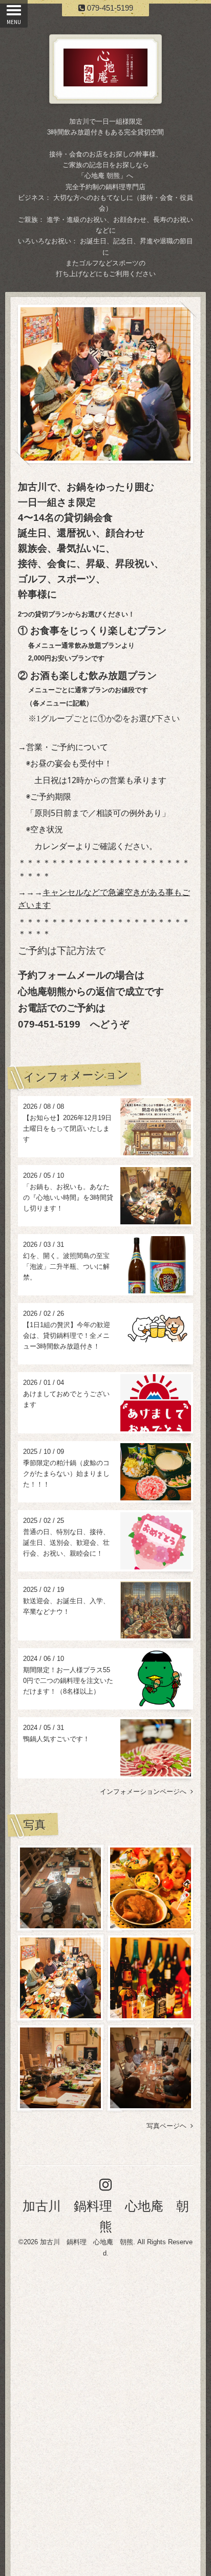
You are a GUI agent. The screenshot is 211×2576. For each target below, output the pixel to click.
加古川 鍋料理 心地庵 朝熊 (87, 2242)
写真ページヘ (168, 2126)
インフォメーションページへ (145, 1792)
